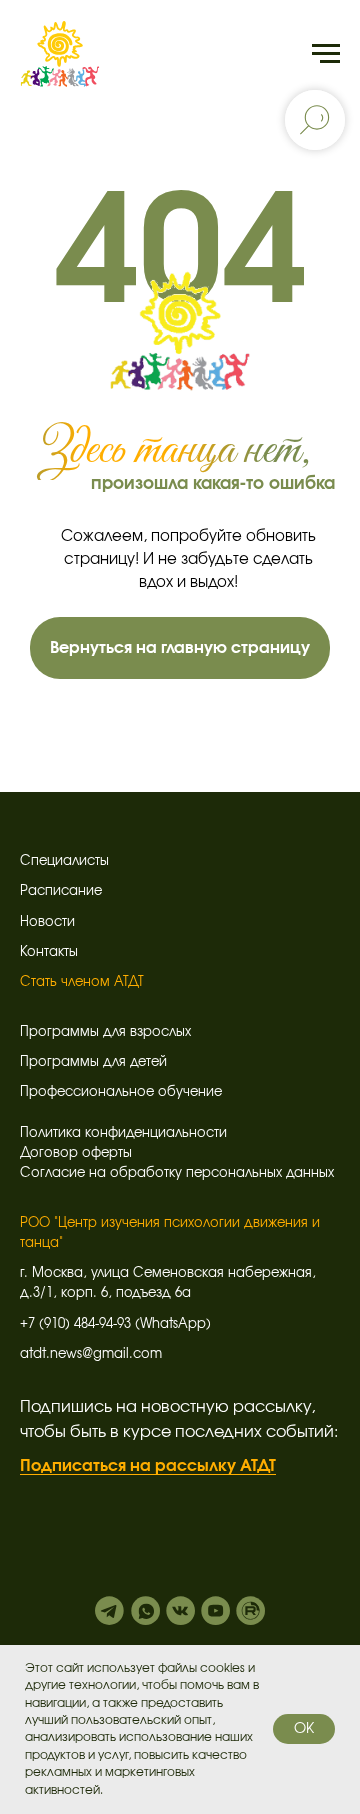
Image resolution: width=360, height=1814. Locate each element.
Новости (47, 922)
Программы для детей (93, 1062)
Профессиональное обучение (121, 1092)
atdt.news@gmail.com (91, 1354)
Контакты (49, 952)
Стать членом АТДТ (82, 982)
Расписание (61, 891)
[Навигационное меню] (326, 54)
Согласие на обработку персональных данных (177, 1173)
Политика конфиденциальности (123, 1133)
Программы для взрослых (105, 1032)
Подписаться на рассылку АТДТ (148, 1466)
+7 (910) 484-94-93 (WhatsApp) (115, 1324)
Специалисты (64, 861)
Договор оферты (76, 1153)
